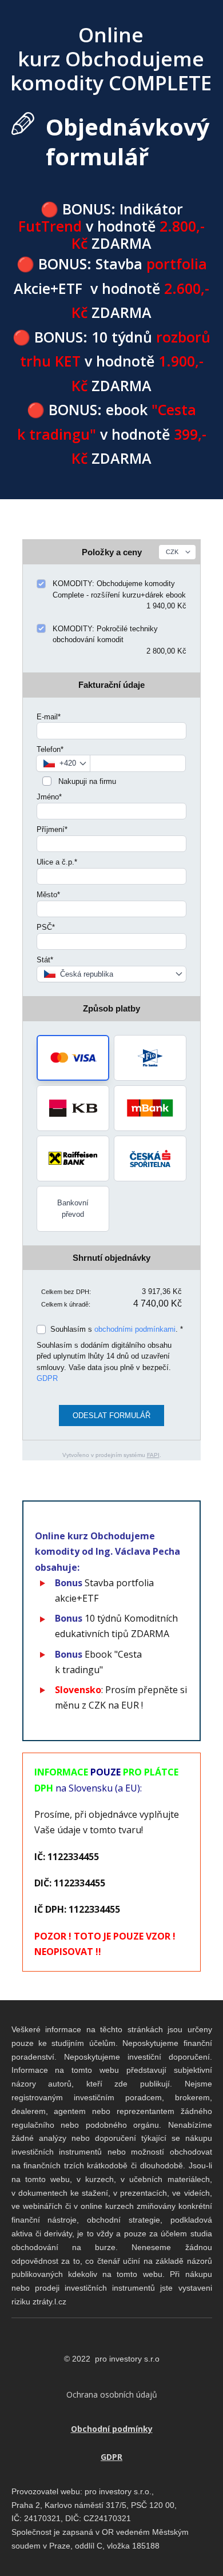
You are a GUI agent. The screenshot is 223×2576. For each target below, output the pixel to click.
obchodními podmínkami (135, 1329)
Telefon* (50, 749)
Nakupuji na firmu (86, 781)
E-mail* (49, 717)
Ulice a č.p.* (57, 862)
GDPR (47, 1378)
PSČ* (46, 927)
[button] (73, 1058)
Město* (48, 895)
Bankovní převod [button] (73, 1209)
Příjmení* (52, 829)
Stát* (45, 960)
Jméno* (49, 797)
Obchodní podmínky (112, 2429)
